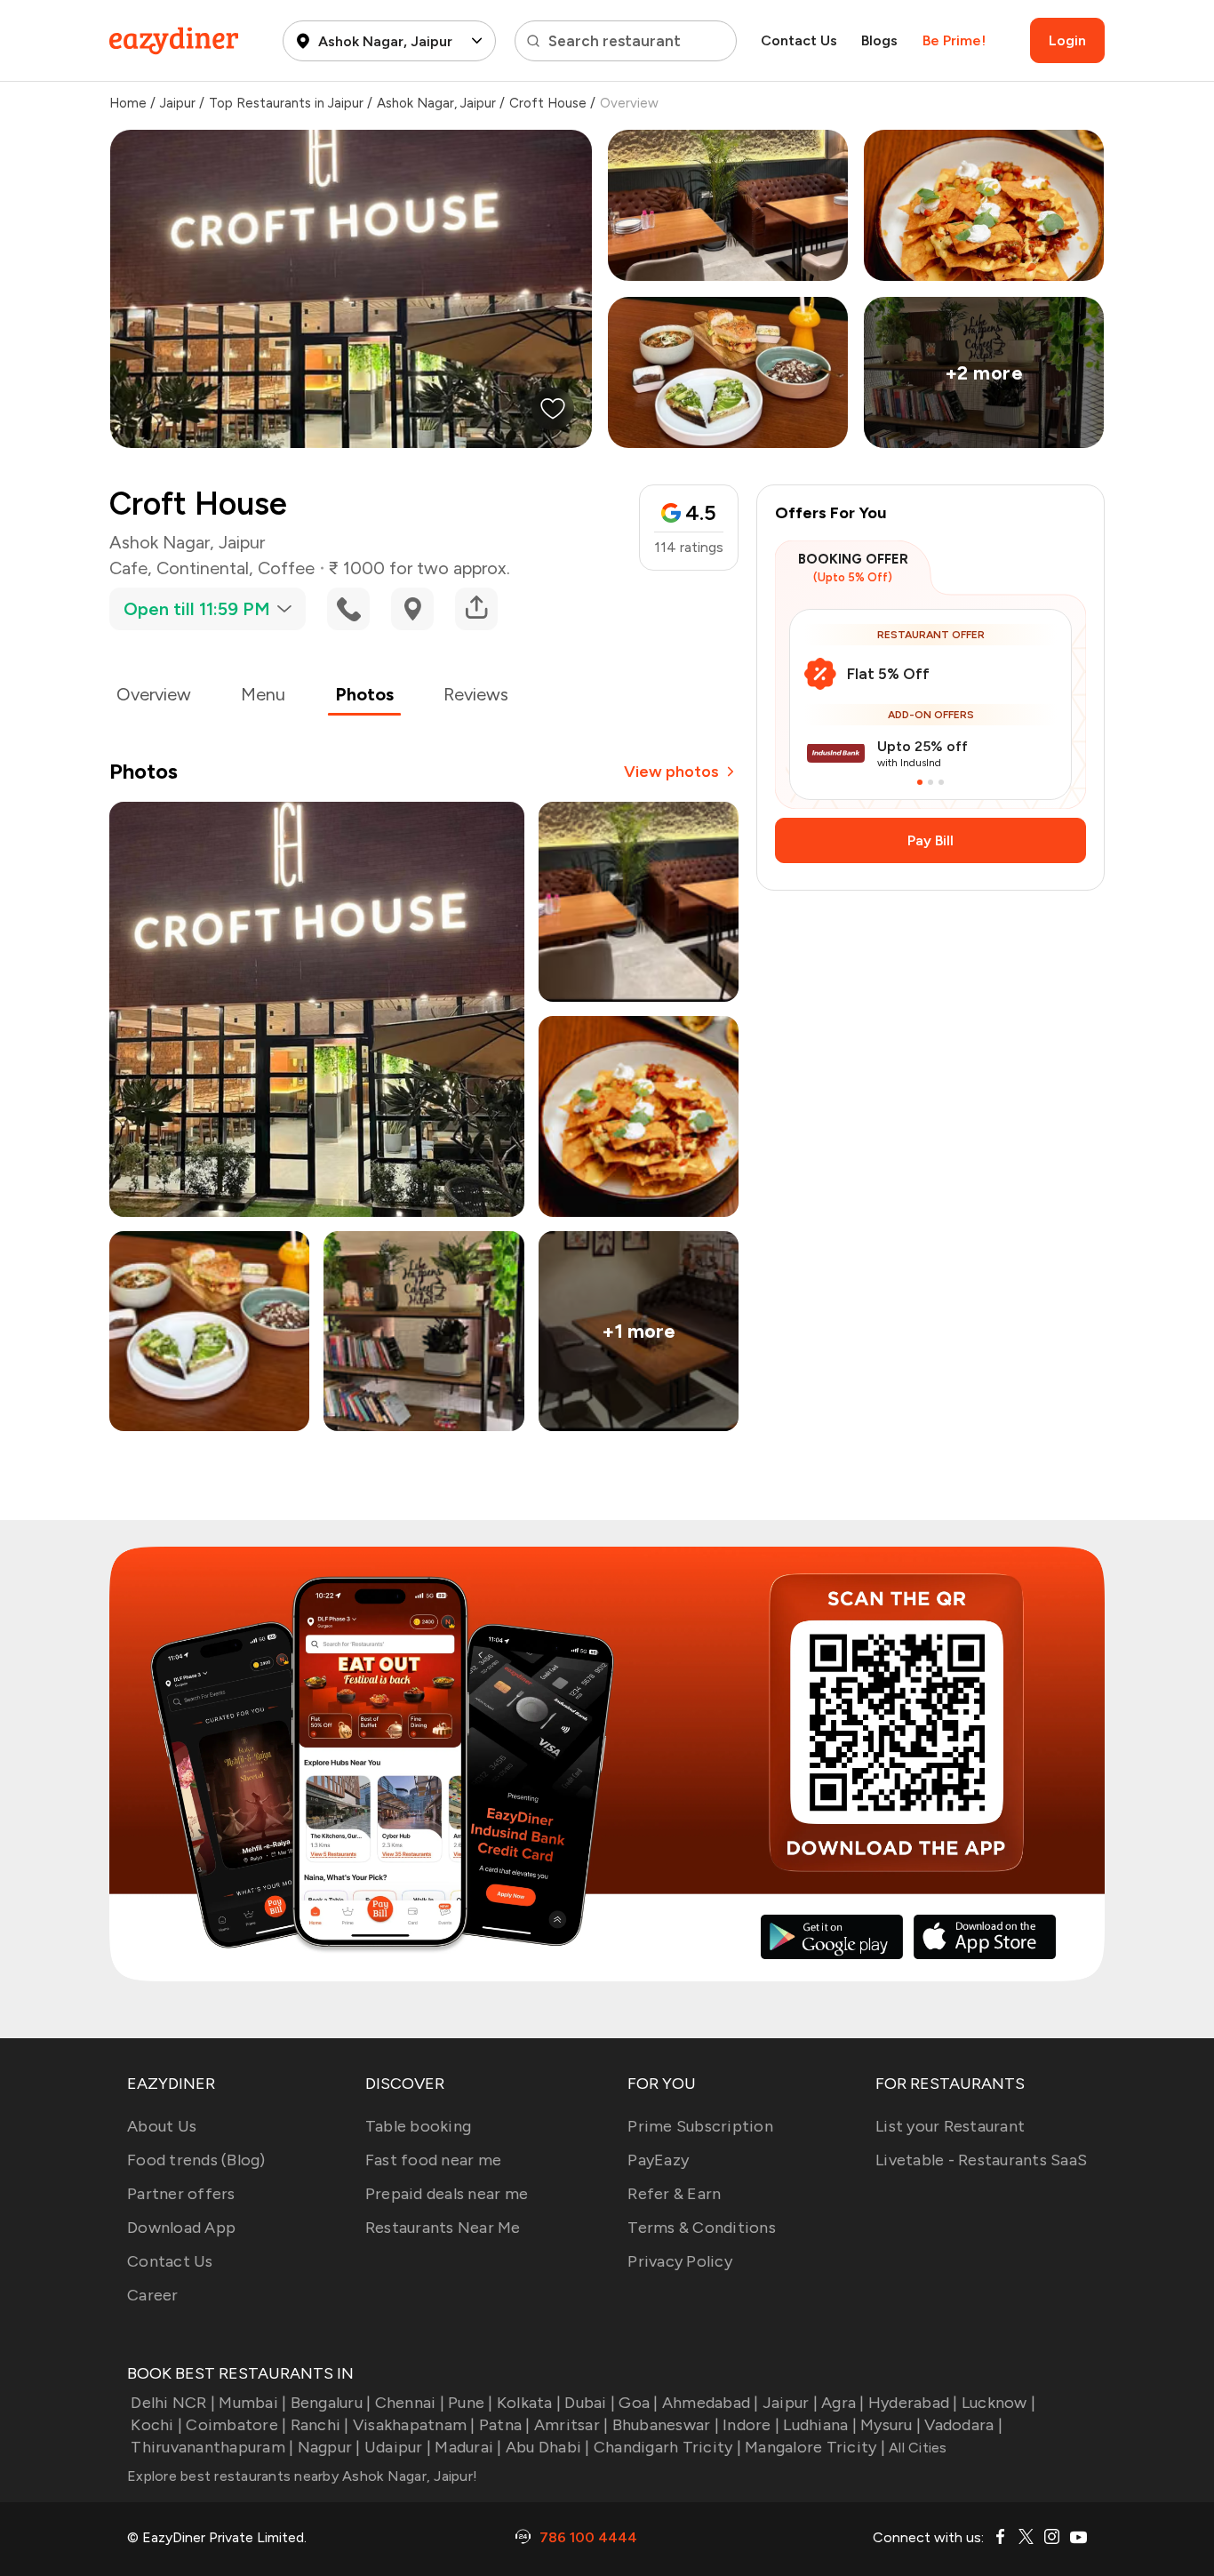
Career (153, 2295)
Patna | (505, 2425)
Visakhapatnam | (414, 2425)
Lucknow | (998, 2403)
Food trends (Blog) (196, 2160)
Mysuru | (891, 2425)
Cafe (128, 568)
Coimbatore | (236, 2425)
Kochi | (156, 2425)
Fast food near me (433, 2160)
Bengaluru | (331, 2403)
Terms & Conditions (702, 2228)
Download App (181, 2228)
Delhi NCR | (173, 2403)
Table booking (418, 2126)
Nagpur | (329, 2447)
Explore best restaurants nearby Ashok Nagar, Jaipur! (302, 2476)
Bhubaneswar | (666, 2425)
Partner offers (181, 2194)
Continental (203, 568)
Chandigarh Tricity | (667, 2447)
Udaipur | (398, 2447)
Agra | (843, 2403)
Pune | (471, 2403)
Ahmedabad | (711, 2403)
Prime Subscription (700, 2126)
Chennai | (410, 2403)
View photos (671, 772)
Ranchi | (319, 2425)
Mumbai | (252, 2403)
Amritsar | (571, 2425)
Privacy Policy (680, 2261)
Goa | (638, 2403)
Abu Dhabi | (548, 2447)
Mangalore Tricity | (815, 2447)
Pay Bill (930, 840)
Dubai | (590, 2403)
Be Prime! (954, 40)
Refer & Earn (674, 2194)
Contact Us (799, 40)
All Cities (916, 2448)
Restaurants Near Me (443, 2228)
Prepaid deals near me (447, 2194)
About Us (162, 2126)
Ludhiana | (820, 2425)
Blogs (879, 40)
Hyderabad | (913, 2403)
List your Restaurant (950, 2126)
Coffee (286, 568)
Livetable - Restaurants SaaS (981, 2160)
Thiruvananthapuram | (212, 2447)
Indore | (751, 2425)
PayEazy (658, 2160)
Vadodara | (963, 2425)
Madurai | (468, 2447)
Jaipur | (790, 2403)
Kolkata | (529, 2403)
